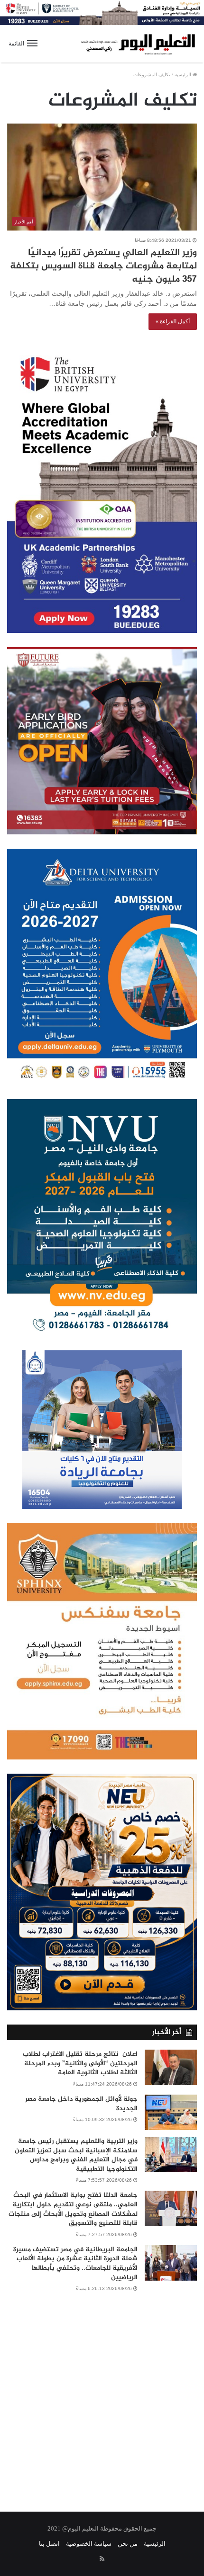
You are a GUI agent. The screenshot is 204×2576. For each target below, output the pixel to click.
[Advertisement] (102, 2396)
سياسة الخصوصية (89, 2544)
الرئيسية (184, 75)
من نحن (128, 2544)
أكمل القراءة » (173, 321)
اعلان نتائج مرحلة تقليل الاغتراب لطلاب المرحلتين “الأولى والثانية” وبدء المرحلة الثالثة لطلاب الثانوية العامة (80, 2063)
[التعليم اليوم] (138, 44)
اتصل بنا (49, 2544)
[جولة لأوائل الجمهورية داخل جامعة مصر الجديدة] (171, 2112)
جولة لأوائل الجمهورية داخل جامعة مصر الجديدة (81, 2104)
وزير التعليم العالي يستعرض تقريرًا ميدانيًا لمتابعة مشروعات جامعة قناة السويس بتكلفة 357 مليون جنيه (103, 266)
